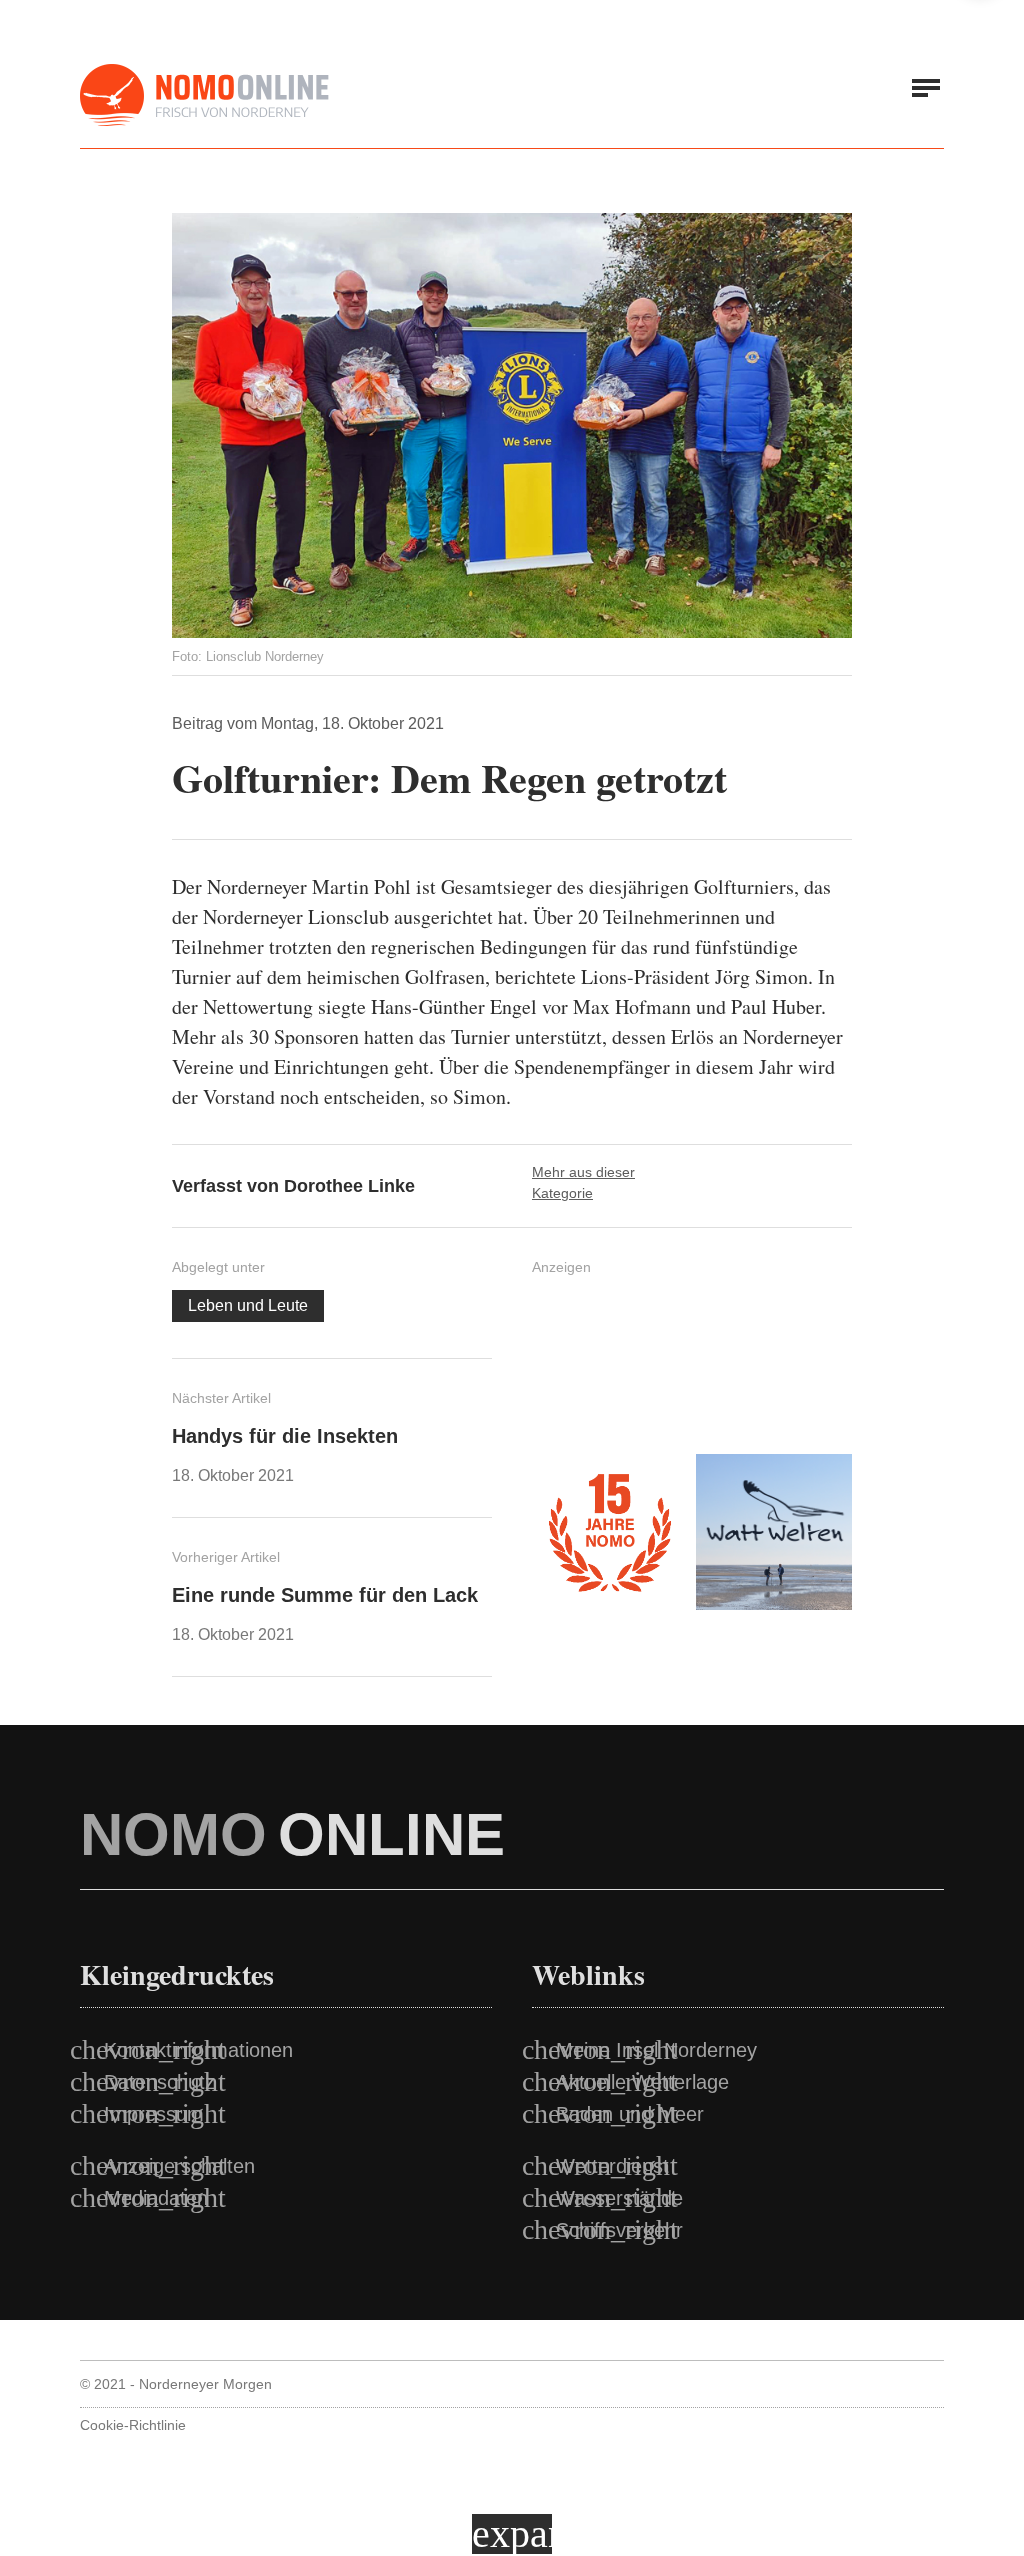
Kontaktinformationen (198, 2050)
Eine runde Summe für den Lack (325, 1595)
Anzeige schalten (179, 2166)
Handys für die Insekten (285, 1436)
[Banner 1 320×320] (610, 1368)
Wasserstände (619, 2198)
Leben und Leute (248, 1305)
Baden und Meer (630, 2114)
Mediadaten (156, 2198)
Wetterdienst (612, 2166)
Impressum (154, 2114)
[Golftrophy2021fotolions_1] (512, 425)
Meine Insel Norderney (656, 2050)
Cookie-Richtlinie (133, 2425)
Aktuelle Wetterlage (642, 2082)
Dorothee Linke (349, 1186)
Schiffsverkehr (619, 2230)
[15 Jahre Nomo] (610, 1532)
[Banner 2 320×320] (774, 1368)
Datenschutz (159, 2082)
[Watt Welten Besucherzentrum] (774, 1532)
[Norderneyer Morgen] (205, 96)
